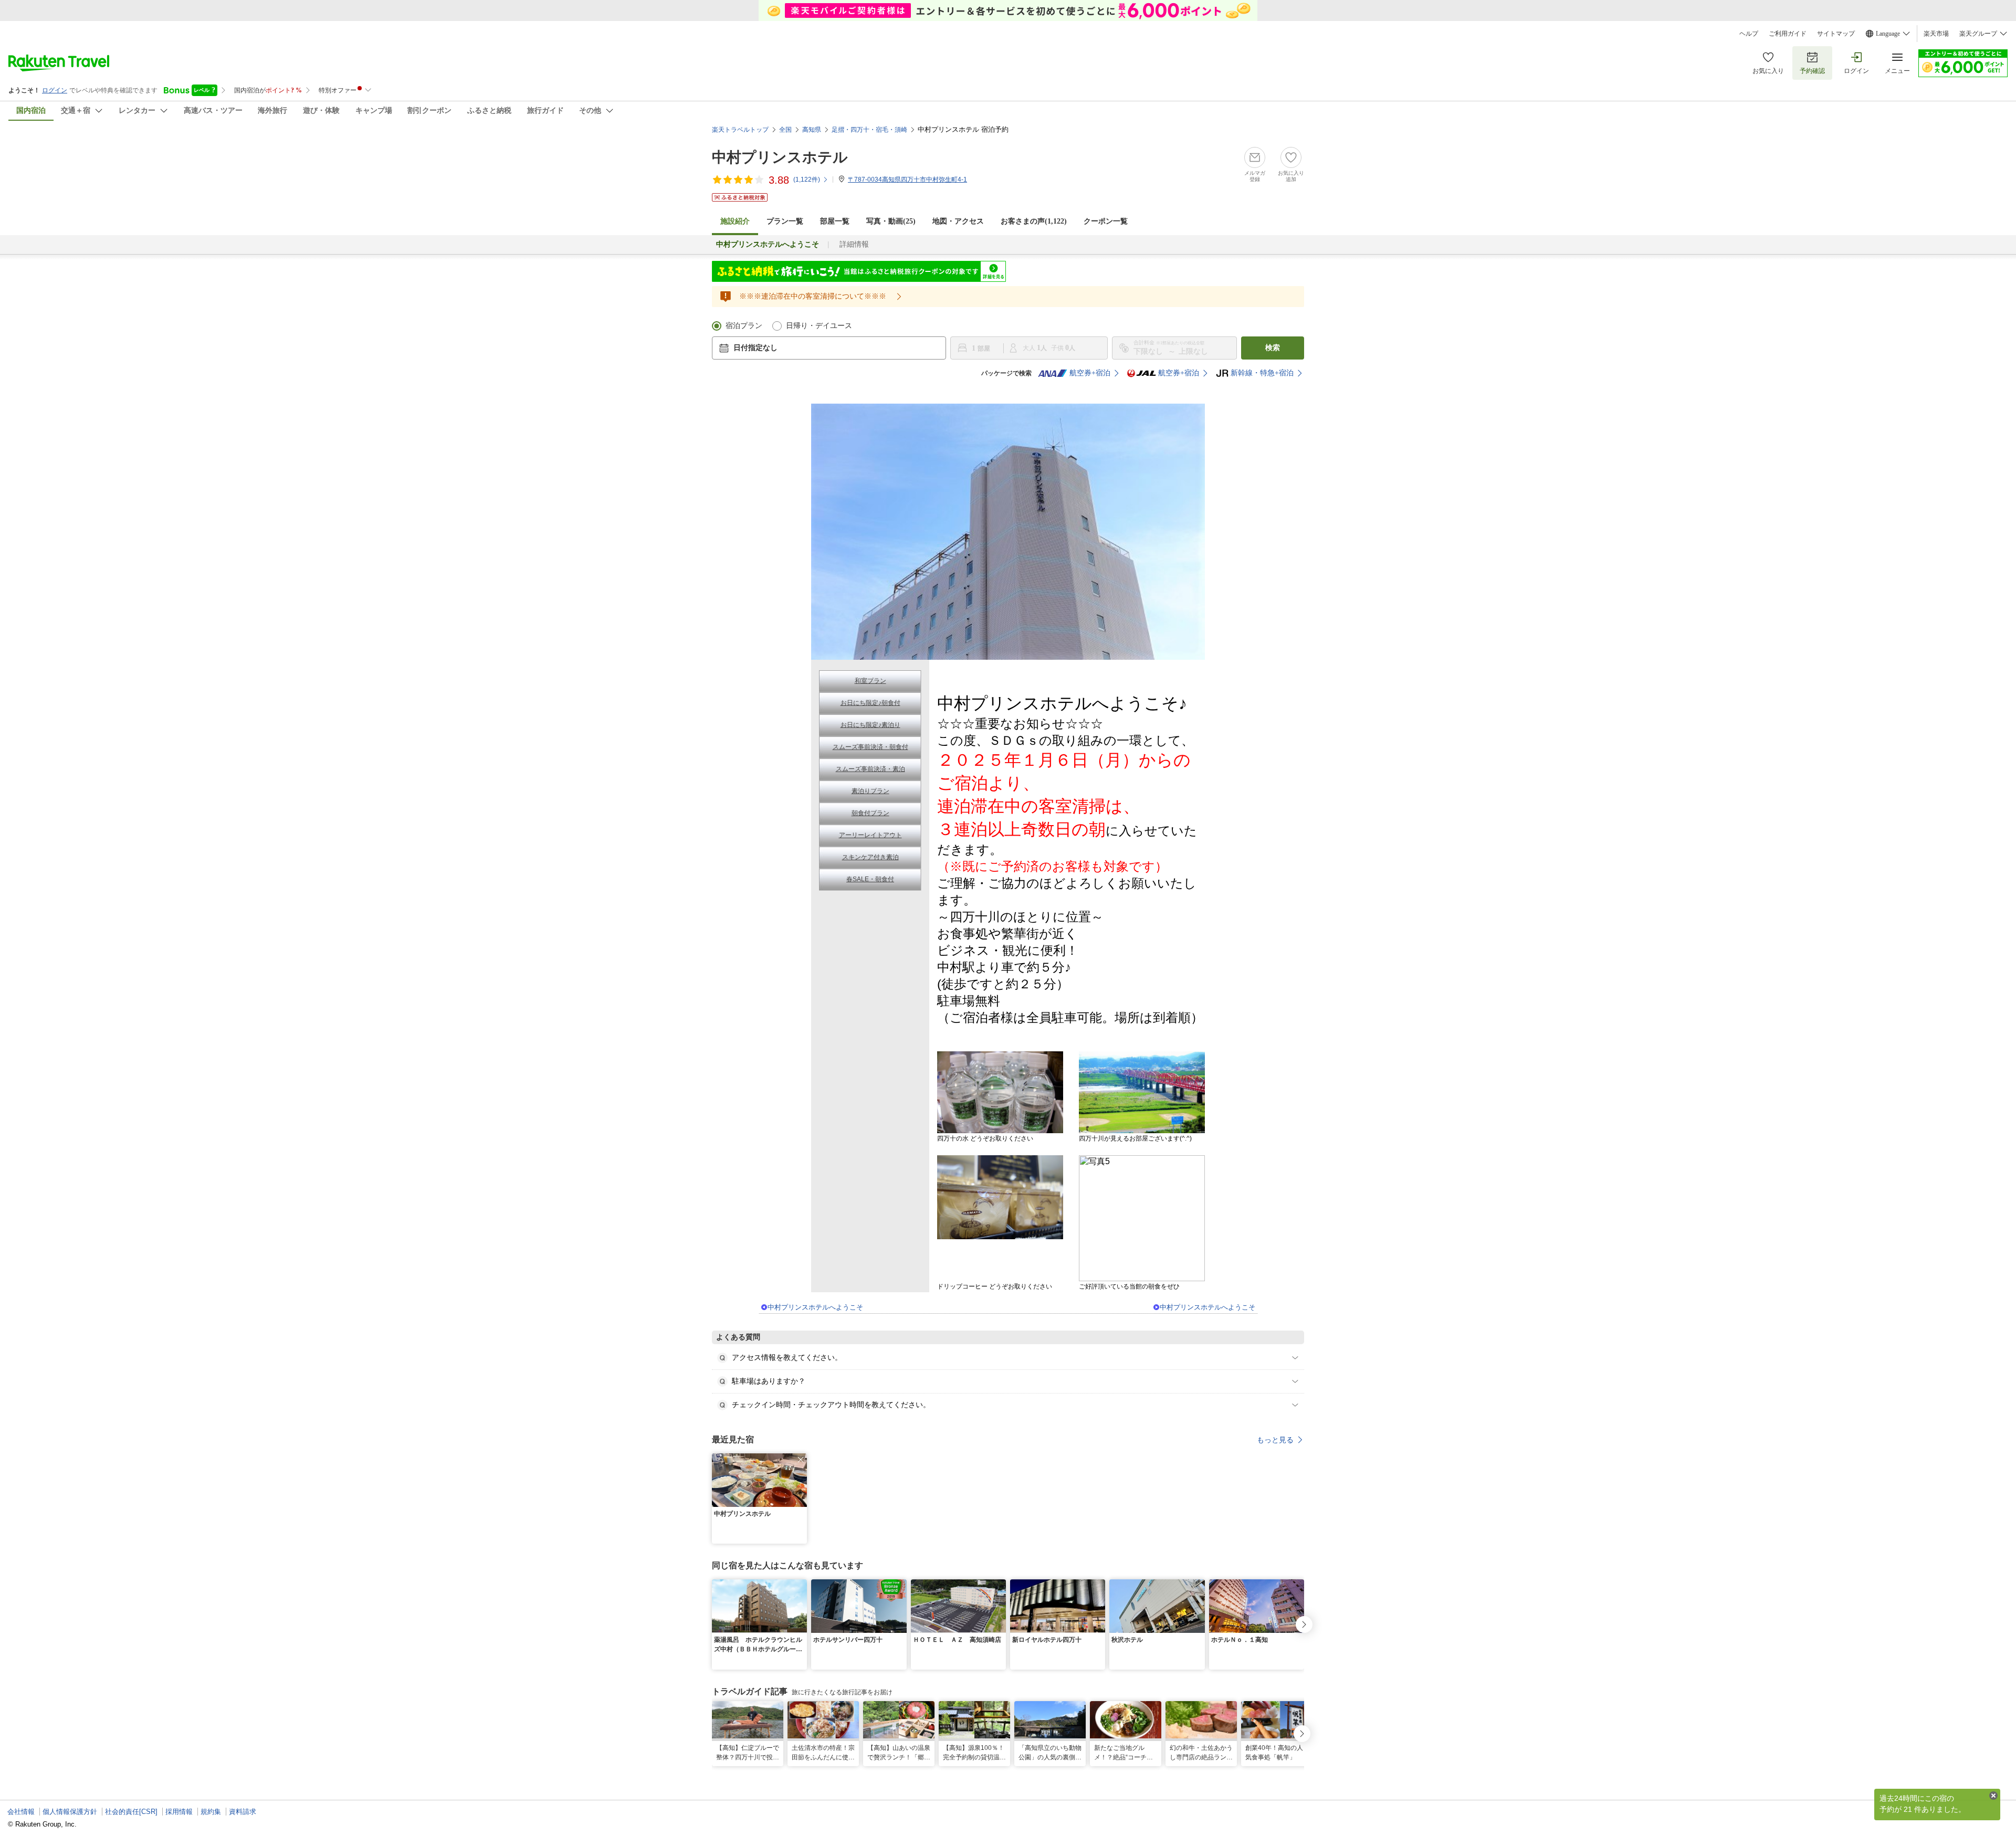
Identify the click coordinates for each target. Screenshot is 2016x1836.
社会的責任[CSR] (131, 1812)
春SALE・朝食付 (870, 879)
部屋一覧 (835, 221)
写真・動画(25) (891, 221)
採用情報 (179, 1812)
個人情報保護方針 (70, 1812)
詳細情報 (854, 244)
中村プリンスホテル (780, 157)
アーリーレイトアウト (870, 835)
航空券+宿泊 (1090, 373)
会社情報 (21, 1812)
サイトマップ (1836, 34)
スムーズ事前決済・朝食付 (870, 747)
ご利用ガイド (1788, 34)
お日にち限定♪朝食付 (870, 703)
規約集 (211, 1812)
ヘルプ (1749, 34)
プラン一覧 (785, 221)
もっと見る (1275, 1440)
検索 (1273, 348)
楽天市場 (1936, 34)
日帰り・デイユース (819, 326)
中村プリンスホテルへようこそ (815, 1307)
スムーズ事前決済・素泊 (870, 769)
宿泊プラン (744, 326)
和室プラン (870, 681)
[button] (801, 1460)
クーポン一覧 (1106, 221)
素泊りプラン (870, 791)
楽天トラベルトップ (740, 130)
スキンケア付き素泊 (870, 857)
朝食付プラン (870, 813)
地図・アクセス (958, 221)
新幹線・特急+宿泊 (1262, 373)
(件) (807, 180)
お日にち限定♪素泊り (870, 725)
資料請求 (243, 1812)
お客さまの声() (1034, 221)
